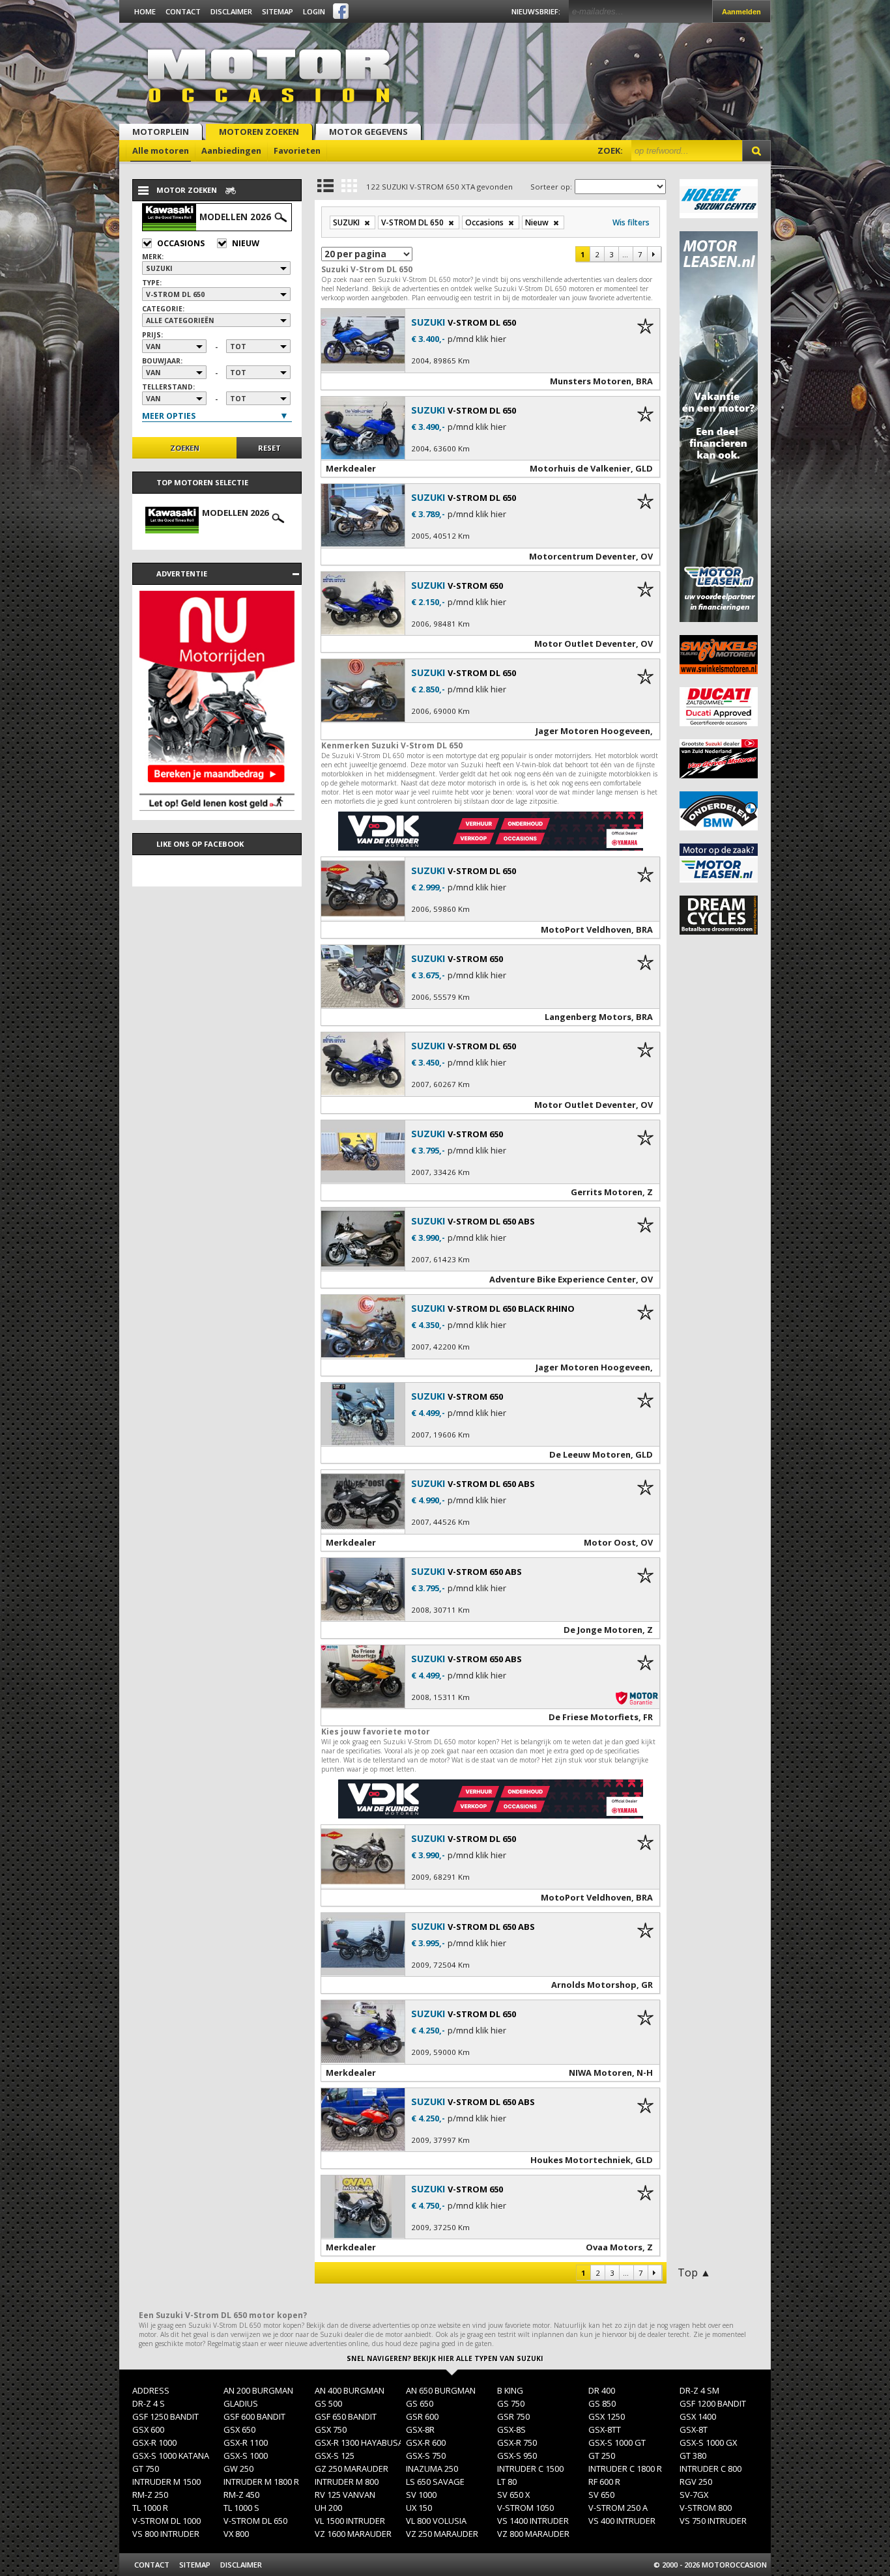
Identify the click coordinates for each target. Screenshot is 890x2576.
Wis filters (631, 222)
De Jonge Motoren (603, 1630)
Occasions (181, 243)
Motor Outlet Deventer (585, 644)
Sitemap (278, 11)
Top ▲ (694, 2272)
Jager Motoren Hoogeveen (593, 731)
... (625, 254)
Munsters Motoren (591, 381)
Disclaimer (231, 11)
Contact (183, 11)
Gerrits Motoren (607, 1192)
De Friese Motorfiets (594, 1717)
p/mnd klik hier (477, 339)
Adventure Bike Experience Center (563, 1279)
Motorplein (161, 132)
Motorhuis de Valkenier (580, 468)
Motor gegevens (368, 132)
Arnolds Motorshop (594, 1985)
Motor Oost (610, 1542)
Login (314, 11)
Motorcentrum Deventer (582, 556)
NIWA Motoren (600, 2073)
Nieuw (246, 243)
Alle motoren (161, 150)
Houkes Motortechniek (581, 2160)
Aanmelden (741, 12)
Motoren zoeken (259, 132)
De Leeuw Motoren (590, 1454)
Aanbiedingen (231, 150)
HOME (145, 11)
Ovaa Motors (614, 2247)
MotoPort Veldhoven (586, 929)
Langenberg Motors (588, 1017)
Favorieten (297, 150)
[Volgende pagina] (654, 254)
